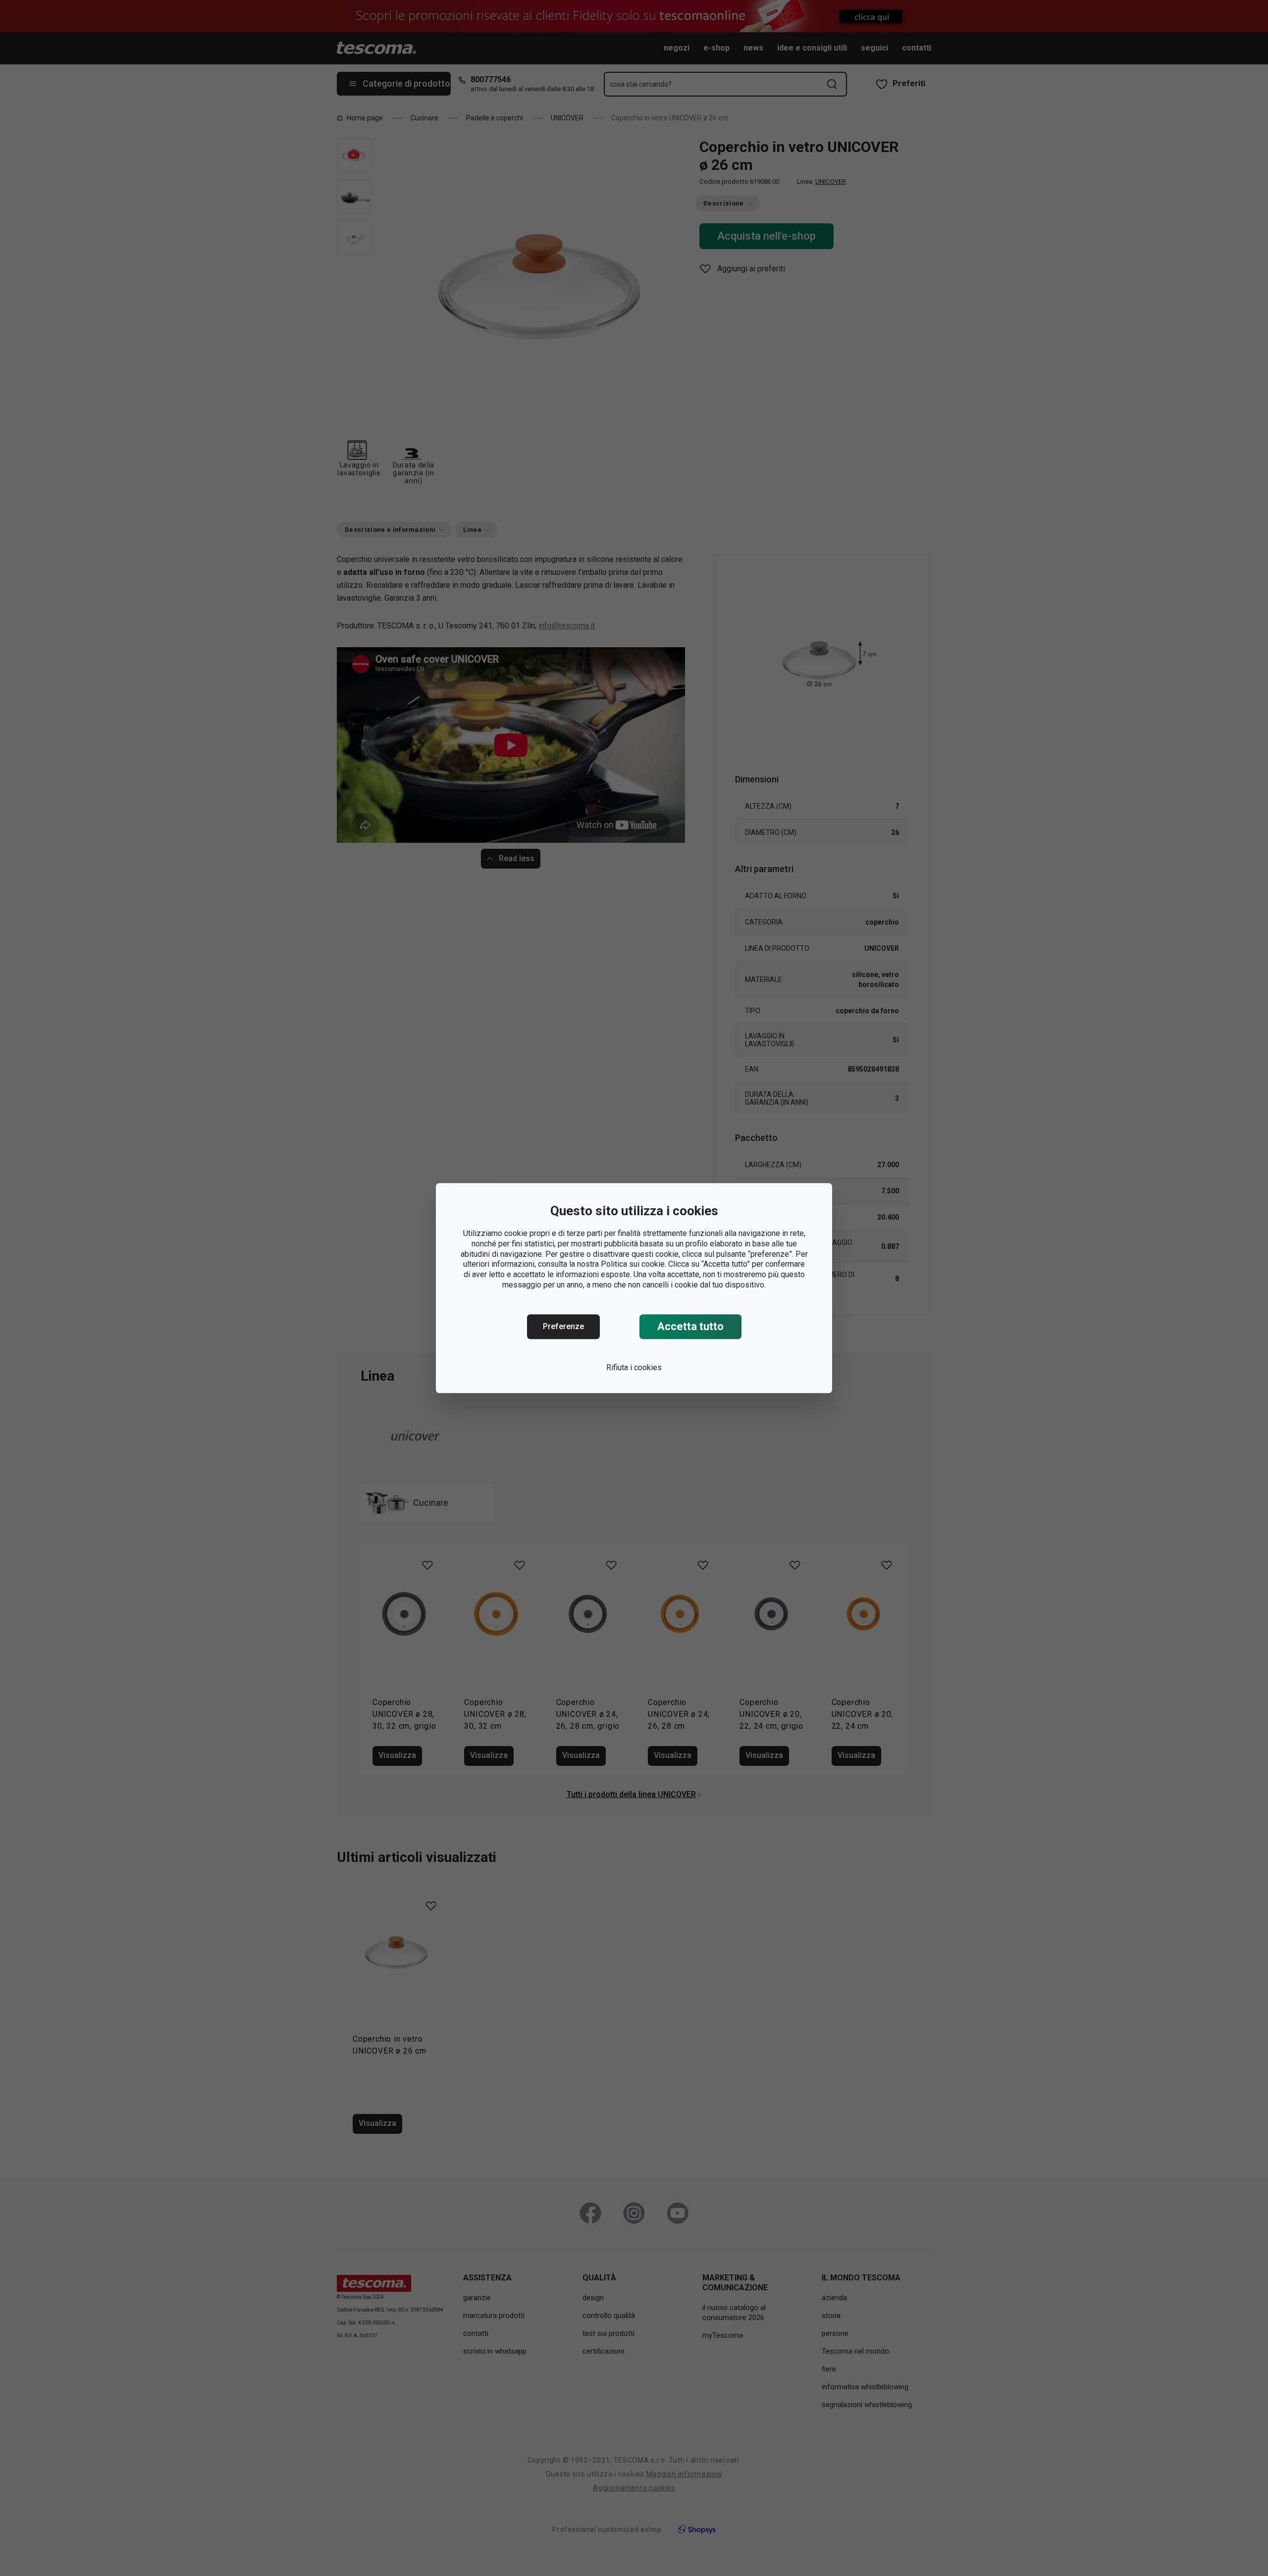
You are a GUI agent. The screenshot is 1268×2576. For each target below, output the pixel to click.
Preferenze (563, 1326)
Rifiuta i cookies (634, 1367)
